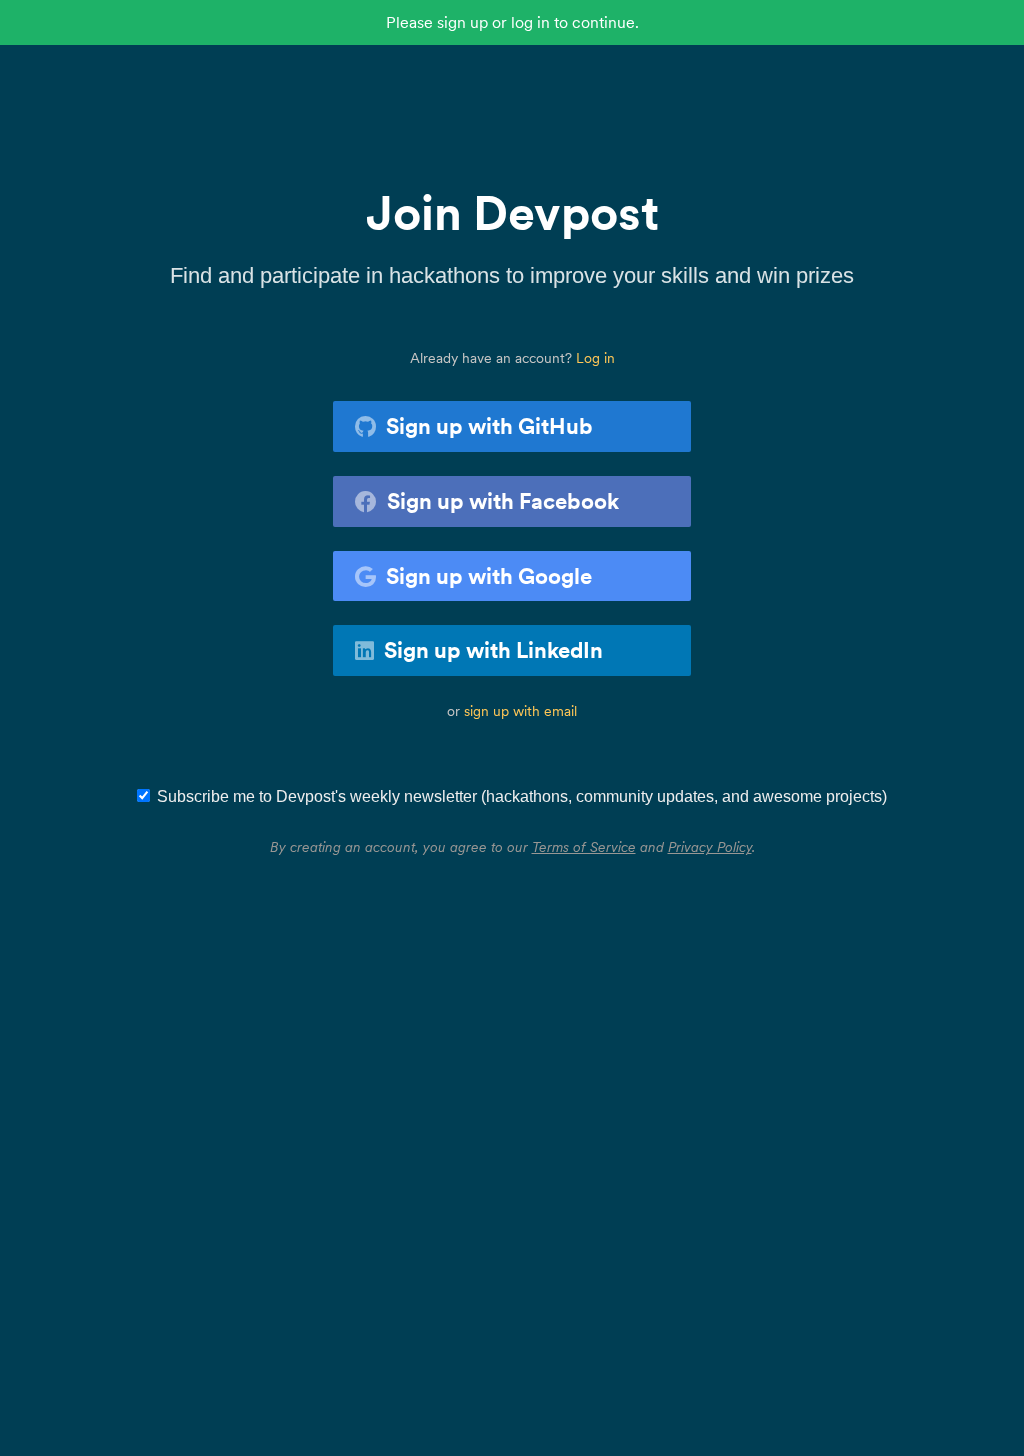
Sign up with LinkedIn (493, 650)
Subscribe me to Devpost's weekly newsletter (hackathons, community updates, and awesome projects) (522, 796)
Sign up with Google (489, 576)
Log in (595, 358)
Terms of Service (584, 847)
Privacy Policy (710, 847)
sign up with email (520, 711)
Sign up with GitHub (489, 426)
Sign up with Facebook (503, 501)
